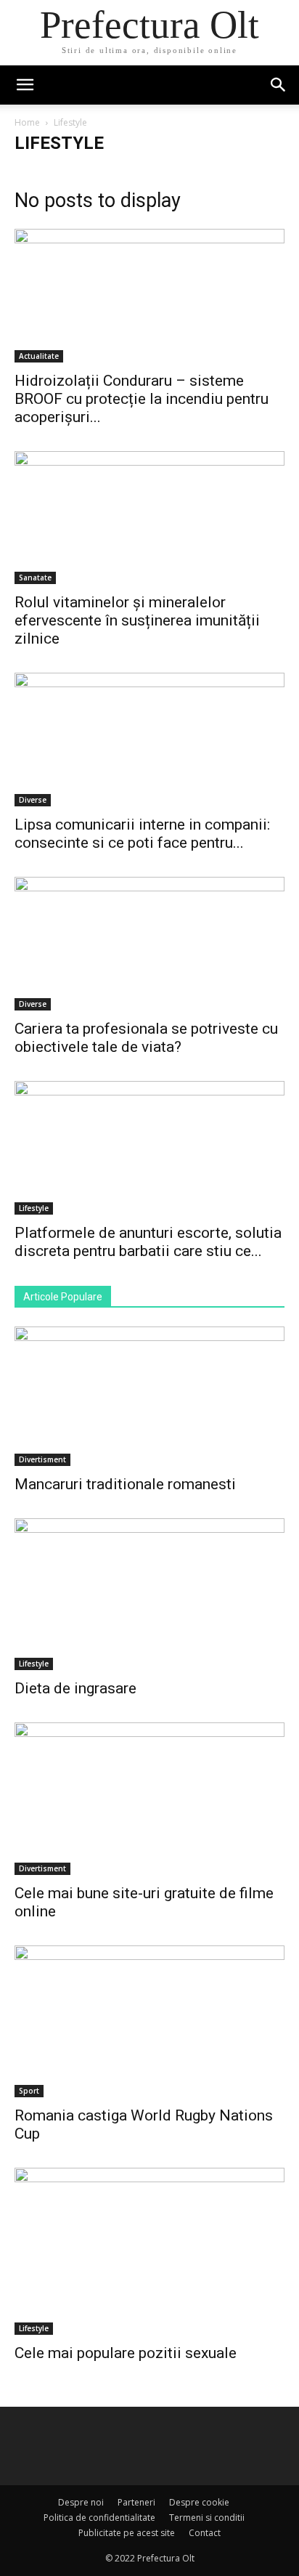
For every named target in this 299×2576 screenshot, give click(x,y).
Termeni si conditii (207, 2518)
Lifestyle (34, 1208)
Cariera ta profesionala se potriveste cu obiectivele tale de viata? (146, 1038)
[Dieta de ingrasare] (149, 1595)
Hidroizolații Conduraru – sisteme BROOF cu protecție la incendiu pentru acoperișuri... (142, 399)
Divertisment (42, 1459)
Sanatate (35, 578)
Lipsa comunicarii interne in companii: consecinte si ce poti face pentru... (142, 834)
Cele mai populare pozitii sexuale (126, 2353)
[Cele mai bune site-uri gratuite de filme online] (149, 1799)
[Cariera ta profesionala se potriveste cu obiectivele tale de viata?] (149, 944)
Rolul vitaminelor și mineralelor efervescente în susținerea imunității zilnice (137, 620)
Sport (29, 2091)
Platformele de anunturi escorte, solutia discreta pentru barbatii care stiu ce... (148, 1242)
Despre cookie (199, 2502)
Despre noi (81, 2502)
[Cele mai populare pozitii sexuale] (149, 2251)
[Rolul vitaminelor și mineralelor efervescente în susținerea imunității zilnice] (149, 518)
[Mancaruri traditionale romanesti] (149, 1396)
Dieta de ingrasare (75, 1688)
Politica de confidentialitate (99, 2518)
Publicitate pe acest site (127, 2533)
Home (27, 122)
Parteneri (136, 2502)
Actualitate (39, 356)
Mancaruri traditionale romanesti (125, 1484)
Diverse (33, 800)
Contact (205, 2533)
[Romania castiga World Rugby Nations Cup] (149, 2022)
